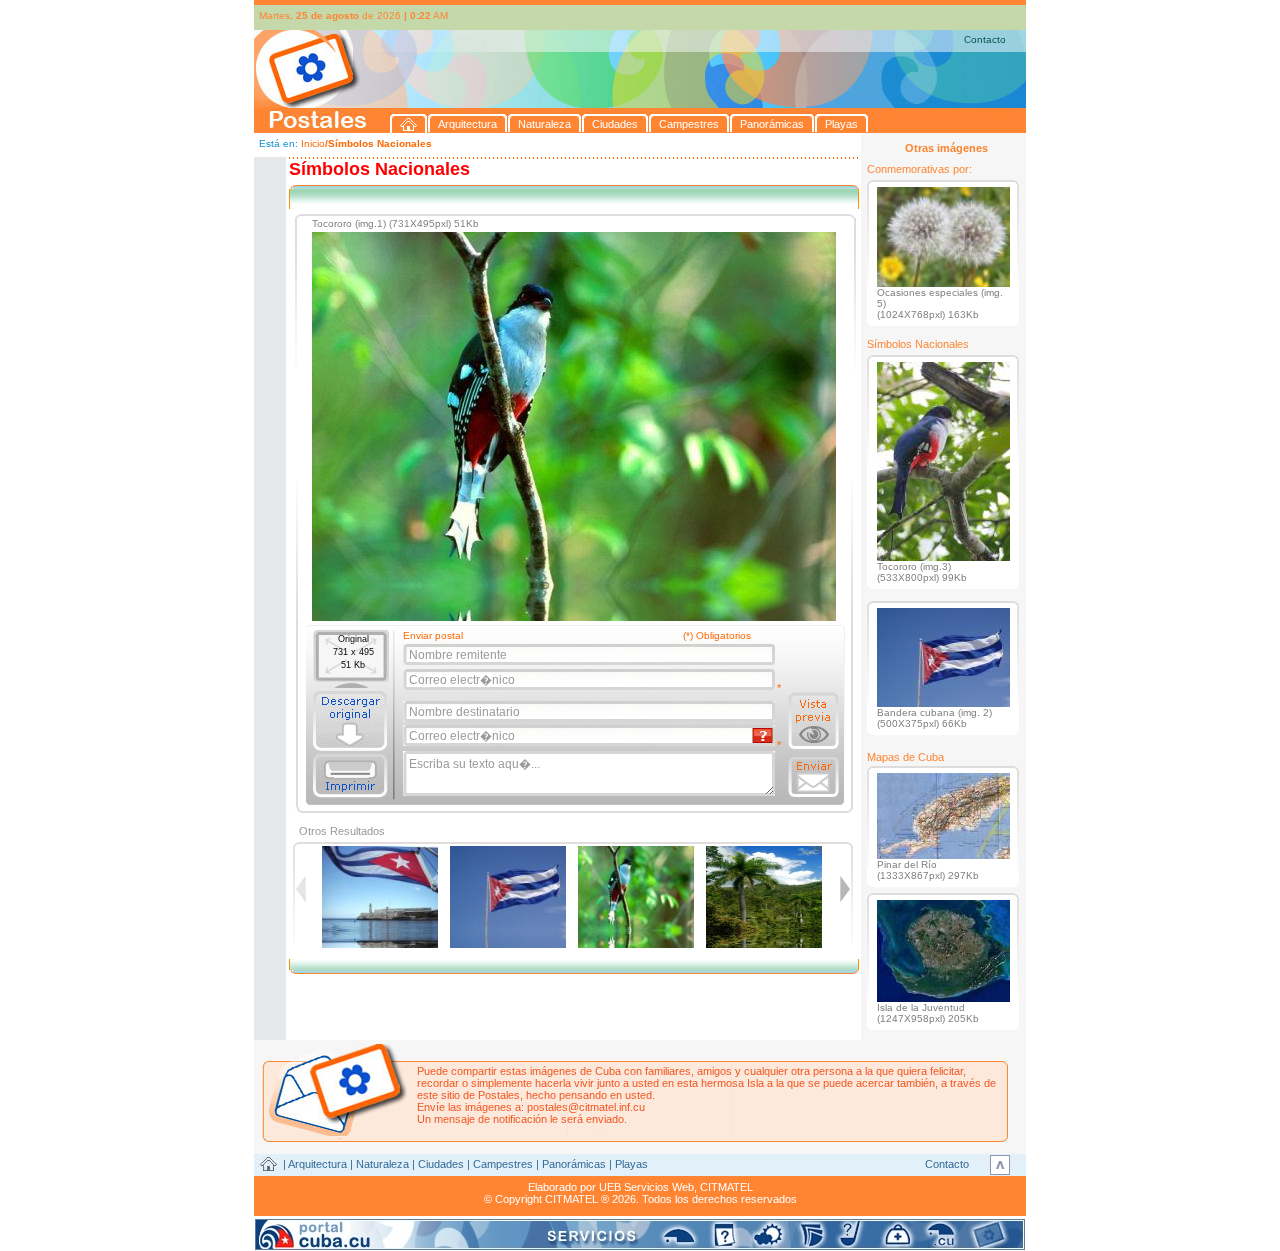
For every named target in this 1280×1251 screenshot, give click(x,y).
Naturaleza (382, 1164)
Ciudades (441, 1164)
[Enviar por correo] (813, 777)
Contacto (985, 39)
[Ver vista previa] (813, 721)
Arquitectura (317, 1164)
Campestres (503, 1164)
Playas (631, 1164)
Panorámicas (574, 1164)
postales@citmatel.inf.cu (586, 1107)
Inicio (313, 143)
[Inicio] (409, 123)
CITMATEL (726, 1187)
